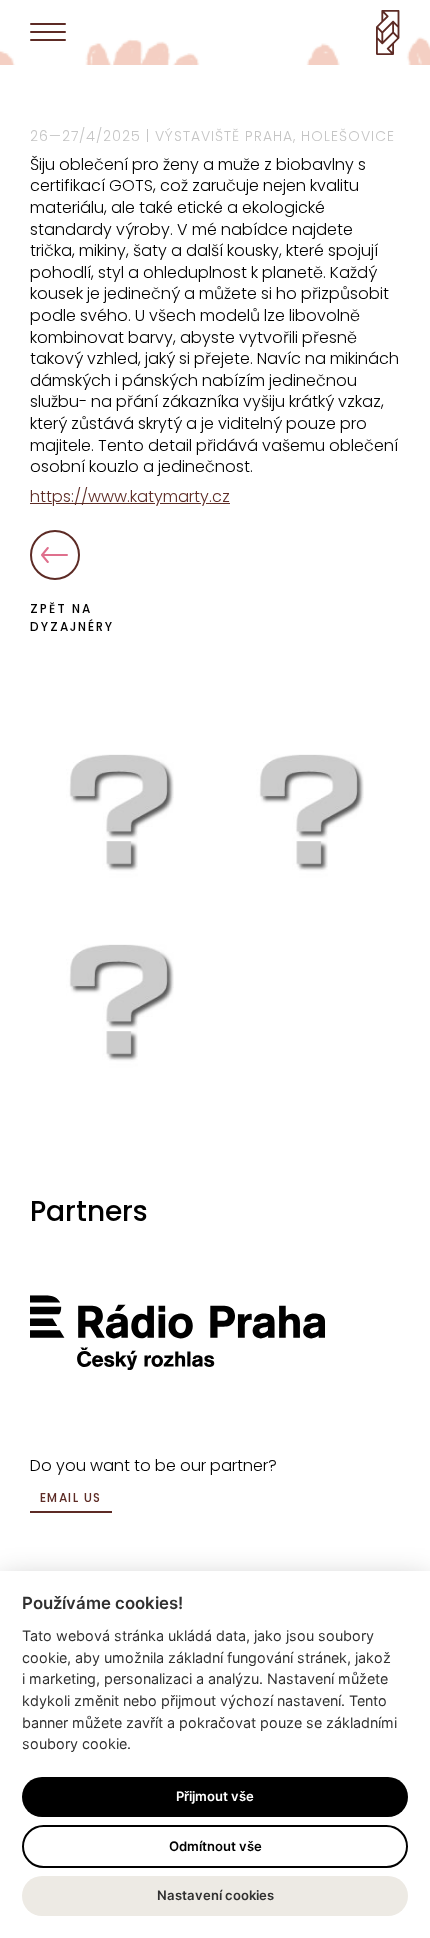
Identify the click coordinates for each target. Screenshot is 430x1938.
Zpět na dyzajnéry (72, 617)
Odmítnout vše (215, 1846)
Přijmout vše (215, 1796)
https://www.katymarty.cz (130, 496)
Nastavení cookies (215, 1895)
